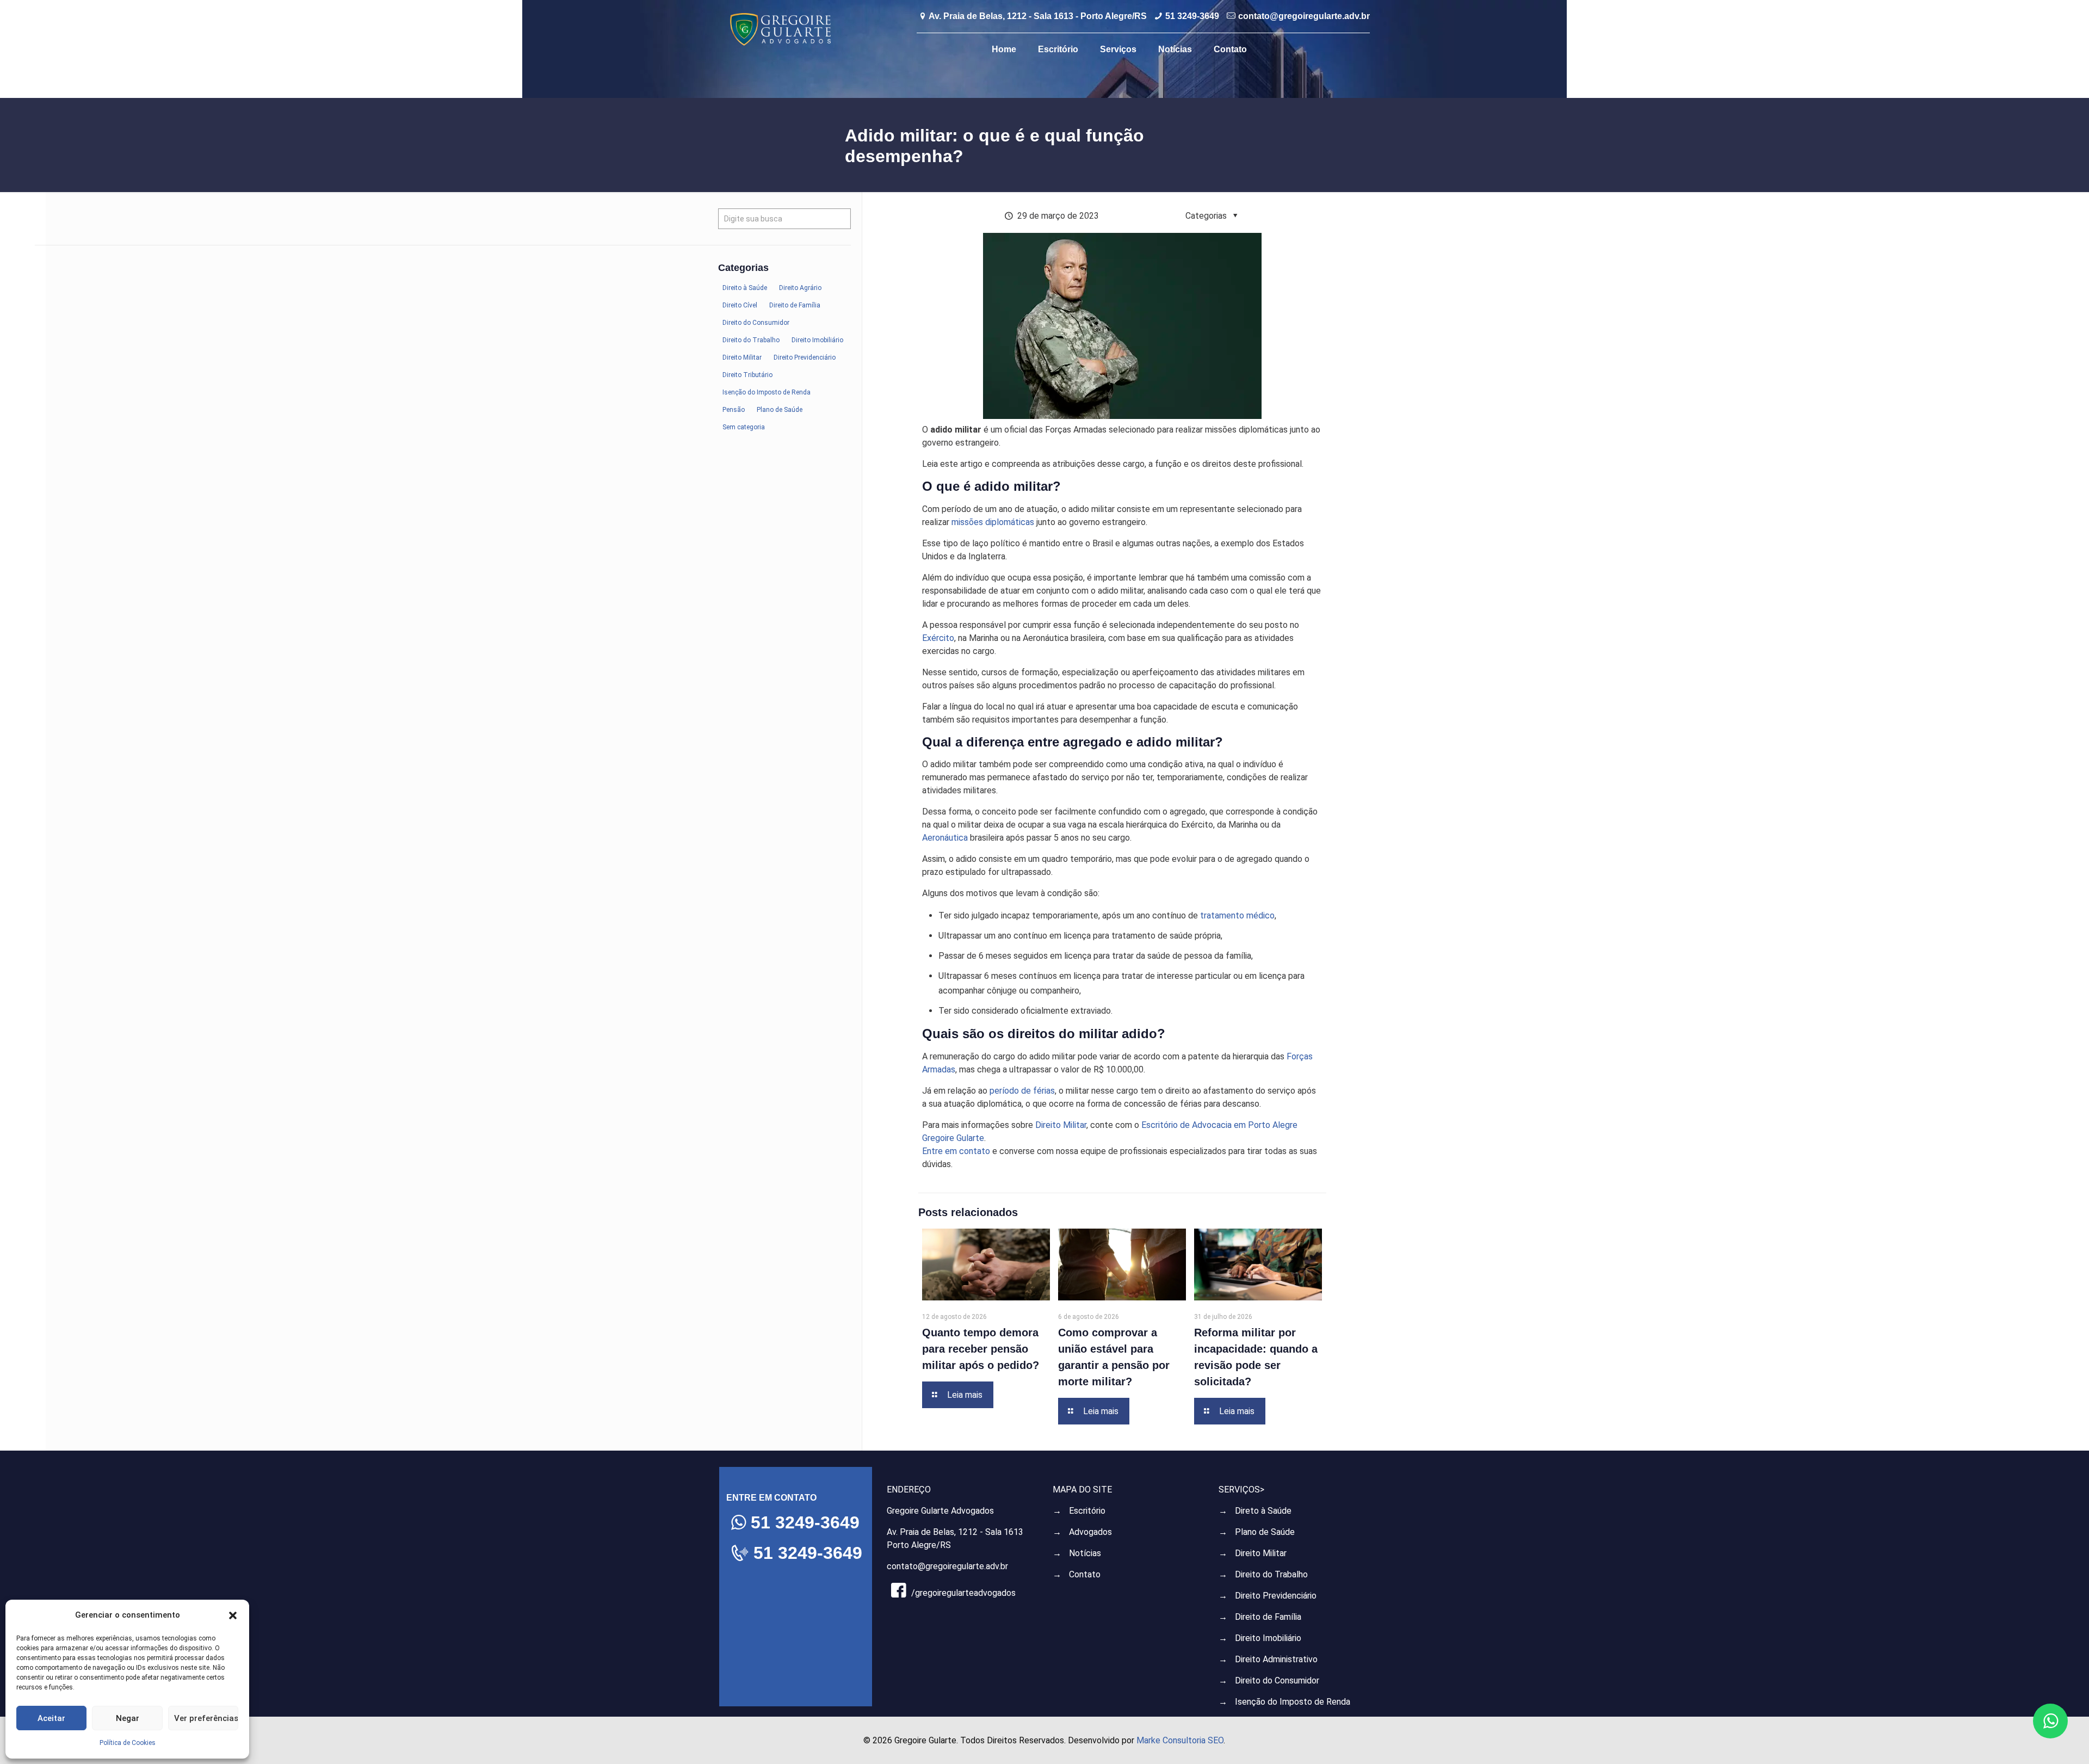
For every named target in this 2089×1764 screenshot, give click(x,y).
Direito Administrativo (1276, 1659)
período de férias (1022, 1091)
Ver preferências (206, 1718)
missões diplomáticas (993, 522)
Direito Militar (1061, 1125)
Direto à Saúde (1263, 1511)
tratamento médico (1237, 915)
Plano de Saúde (1265, 1532)
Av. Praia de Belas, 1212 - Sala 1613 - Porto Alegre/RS (1038, 16)
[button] (233, 1615)
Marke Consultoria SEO (1180, 1740)
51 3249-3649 (1192, 16)
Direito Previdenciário (1276, 1596)
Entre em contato (956, 1151)
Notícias (1085, 1553)
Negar (128, 1718)
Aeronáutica (945, 838)
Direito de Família (1268, 1617)
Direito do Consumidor (1277, 1680)
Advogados (1090, 1532)
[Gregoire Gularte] (780, 29)
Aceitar (51, 1718)
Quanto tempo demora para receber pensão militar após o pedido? (981, 1349)
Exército (938, 638)
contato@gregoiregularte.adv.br (1304, 16)
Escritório (1087, 1511)
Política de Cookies (128, 1743)
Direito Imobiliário (1268, 1638)
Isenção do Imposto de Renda (1293, 1702)
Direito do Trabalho (1271, 1574)
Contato (1085, 1574)
